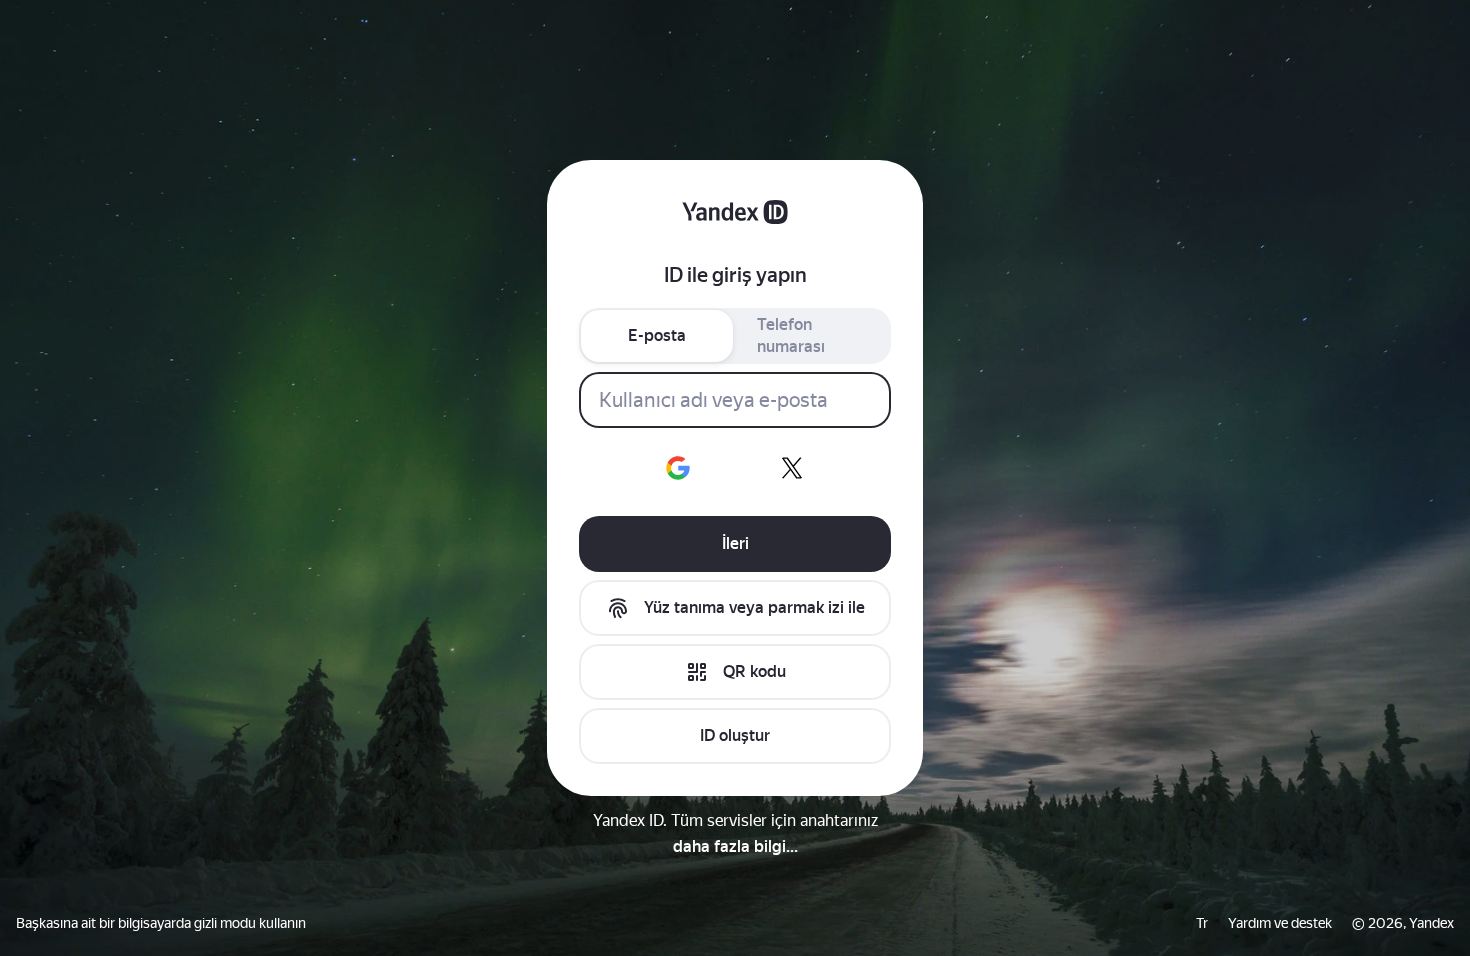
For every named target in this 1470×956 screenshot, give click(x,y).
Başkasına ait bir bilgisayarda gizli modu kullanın (161, 923)
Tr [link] (1202, 923)
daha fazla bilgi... (735, 846)
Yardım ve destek (1280, 923)
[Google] (678, 468)
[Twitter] (792, 468)
